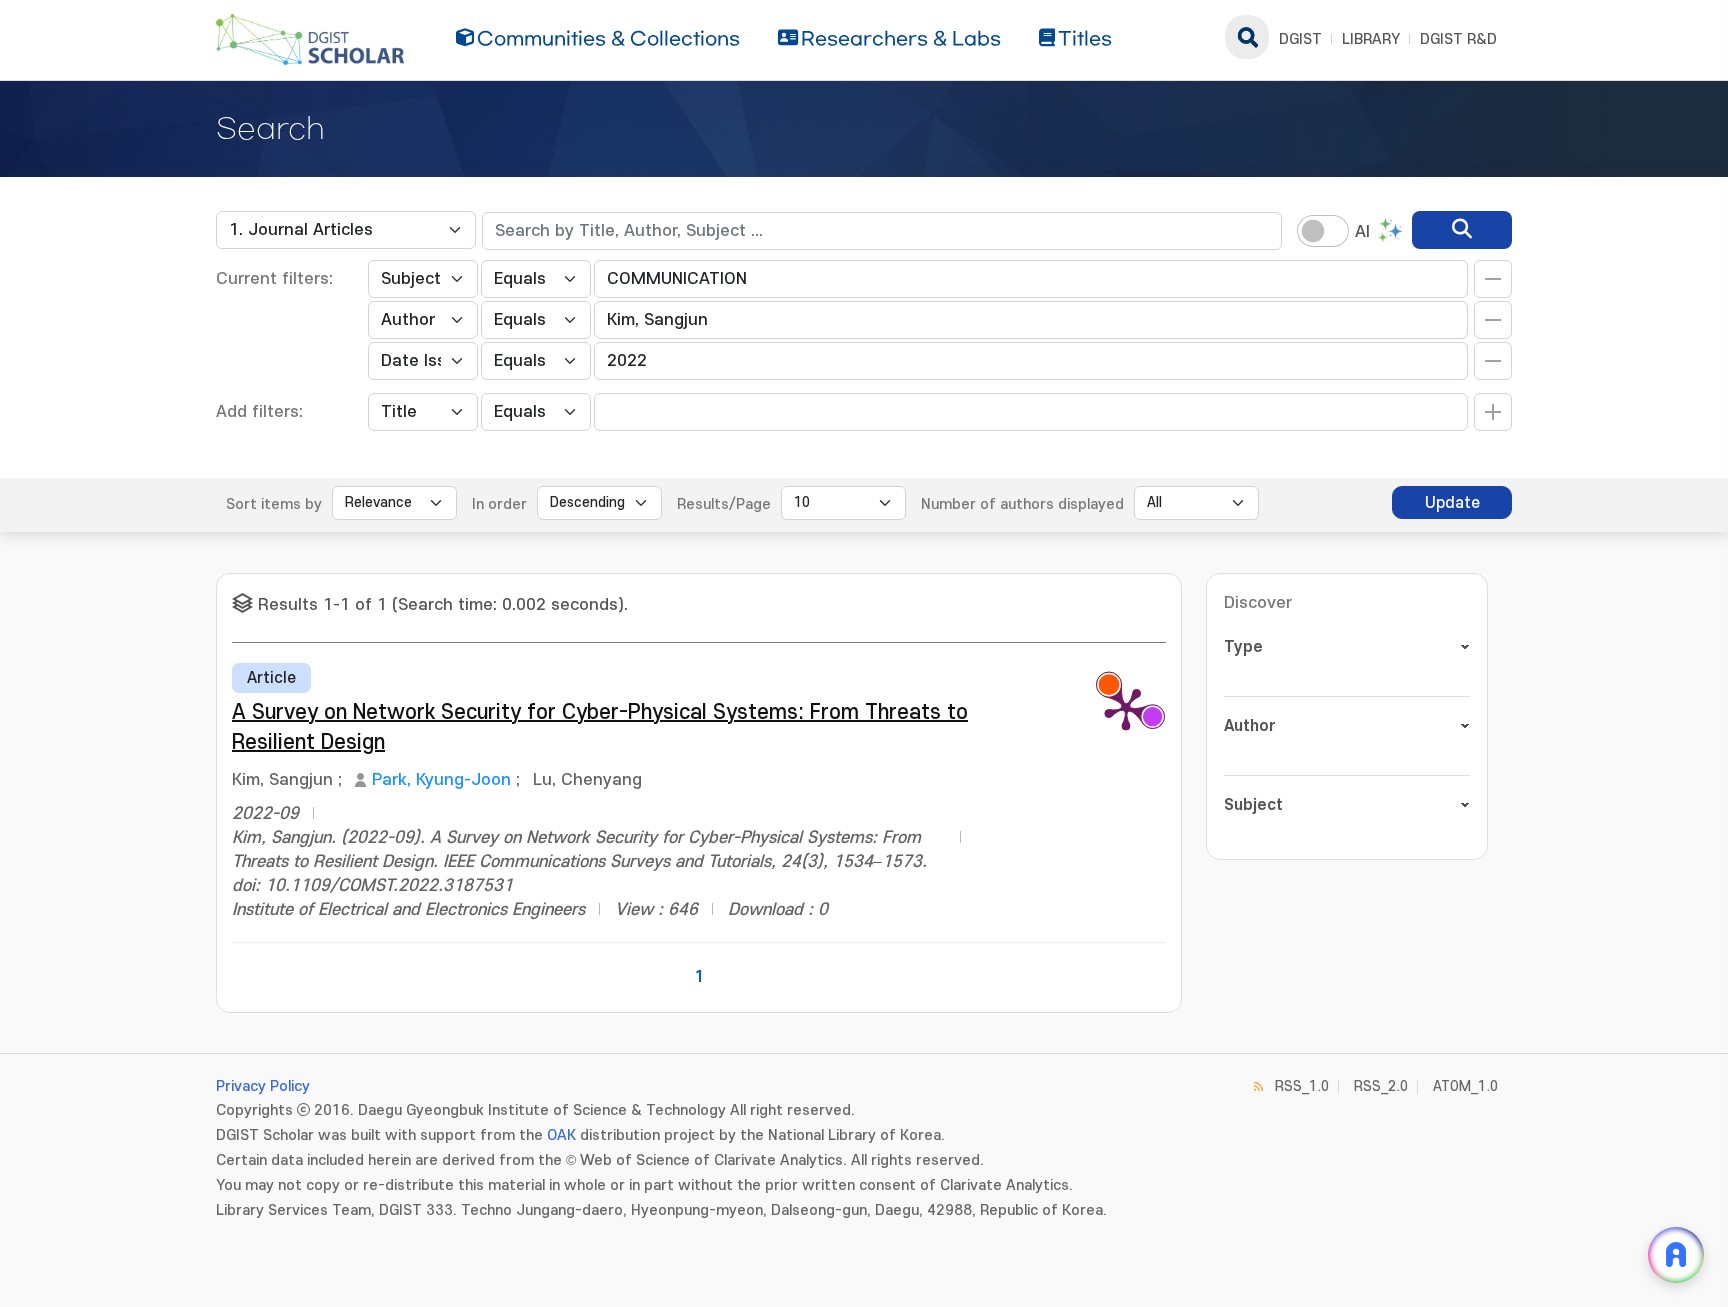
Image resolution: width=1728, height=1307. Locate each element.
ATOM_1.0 (1465, 1086)
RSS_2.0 (1381, 1086)
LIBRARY (1371, 39)
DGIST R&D (1458, 39)
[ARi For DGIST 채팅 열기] (1676, 1255)
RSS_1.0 (1302, 1086)
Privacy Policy (263, 1086)
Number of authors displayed (1022, 504)
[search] (1462, 230)
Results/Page (724, 504)
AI (1362, 232)
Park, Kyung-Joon (441, 780)
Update (1452, 503)
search (1247, 37)
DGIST (1300, 39)
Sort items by (274, 504)
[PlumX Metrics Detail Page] (1126, 708)
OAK (561, 1135)
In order (499, 504)
